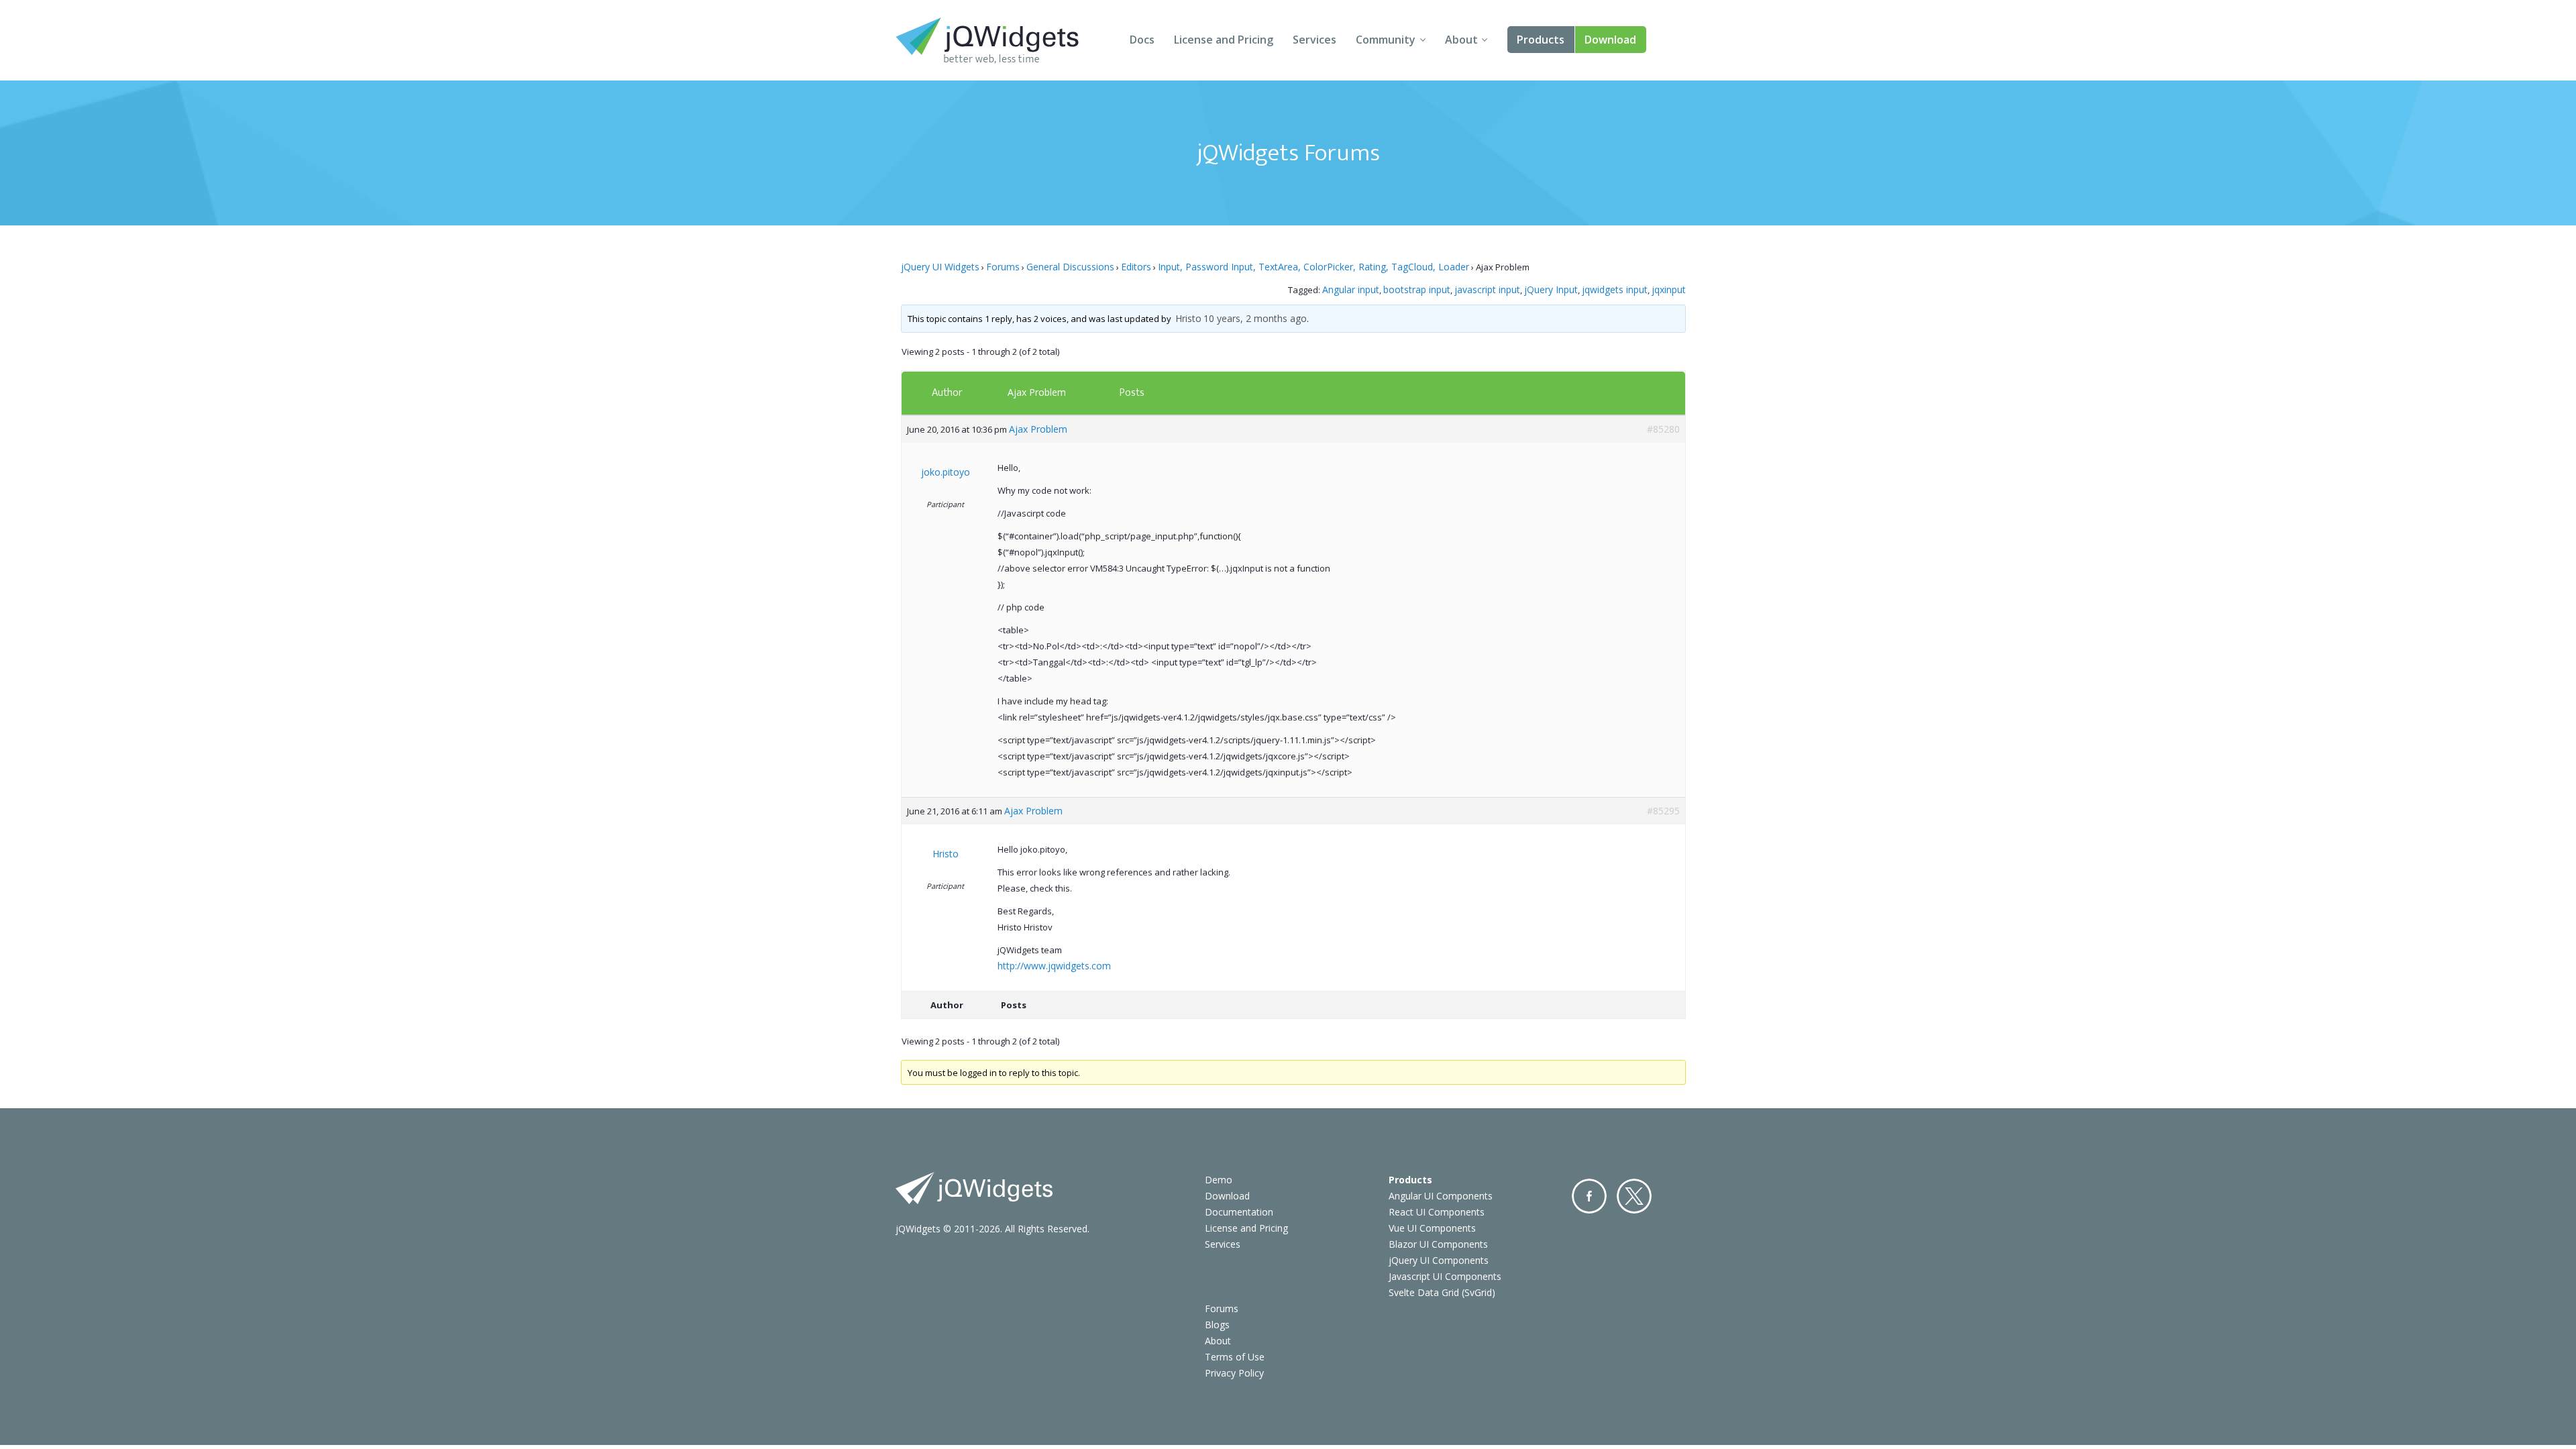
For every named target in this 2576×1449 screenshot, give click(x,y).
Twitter (1634, 1196)
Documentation (1239, 1212)
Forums (1003, 267)
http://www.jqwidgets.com (1054, 966)
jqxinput (1669, 289)
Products (1541, 40)
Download (1610, 40)
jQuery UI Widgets (940, 267)
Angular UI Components (1441, 1196)
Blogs (1217, 1325)
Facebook (1589, 1196)
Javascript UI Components (1445, 1276)
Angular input (1351, 289)
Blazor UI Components (1438, 1244)
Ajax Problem (1037, 392)
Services (1314, 40)
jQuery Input (1551, 289)
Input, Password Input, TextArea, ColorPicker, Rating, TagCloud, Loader (1313, 267)
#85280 (1663, 429)
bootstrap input (1417, 289)
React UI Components (1437, 1212)
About (1461, 40)
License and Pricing (1224, 40)
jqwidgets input (1615, 289)
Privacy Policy (1234, 1373)
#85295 (1663, 811)
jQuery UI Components (1439, 1260)
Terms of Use (1235, 1357)
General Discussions (1070, 267)
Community (1386, 40)
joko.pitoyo (946, 472)
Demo (1219, 1180)
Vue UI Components (1432, 1228)
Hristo (1188, 318)
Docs (1142, 40)
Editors (1136, 267)
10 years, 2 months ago (1255, 318)
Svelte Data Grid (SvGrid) (1442, 1292)
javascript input (1487, 289)
